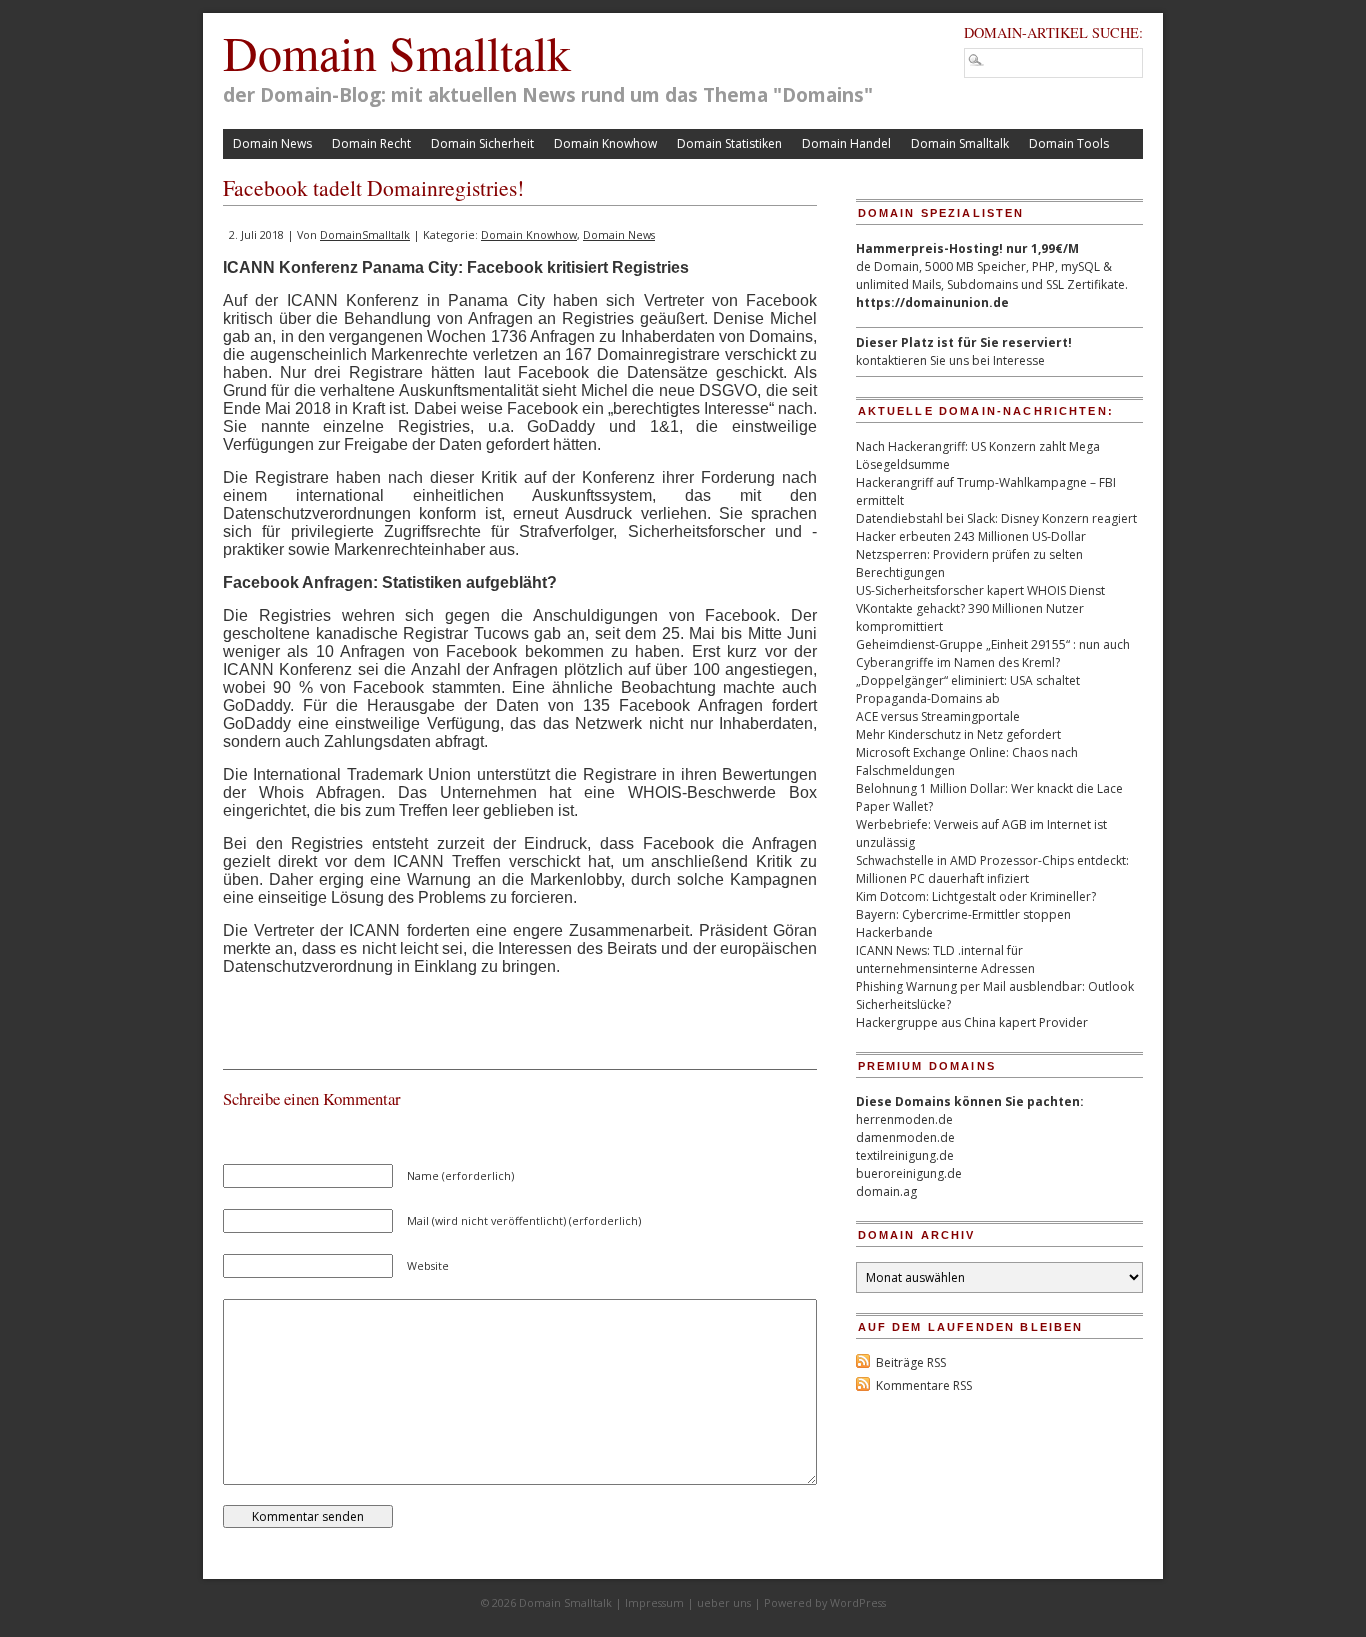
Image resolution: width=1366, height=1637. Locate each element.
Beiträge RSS (911, 1362)
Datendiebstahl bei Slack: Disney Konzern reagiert (996, 518)
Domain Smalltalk (397, 52)
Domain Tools (1069, 143)
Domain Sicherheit (482, 143)
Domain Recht (371, 143)
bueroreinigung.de (909, 1173)
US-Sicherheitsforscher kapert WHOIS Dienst (980, 590)
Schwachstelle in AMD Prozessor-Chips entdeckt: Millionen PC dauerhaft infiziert (992, 869)
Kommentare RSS (924, 1385)
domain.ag (886, 1191)
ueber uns (724, 1602)
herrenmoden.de (904, 1119)
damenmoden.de (905, 1137)
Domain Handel (846, 143)
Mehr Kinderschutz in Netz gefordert (958, 734)
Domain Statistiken (729, 143)
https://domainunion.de (932, 302)
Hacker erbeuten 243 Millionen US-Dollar (971, 536)
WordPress (858, 1602)
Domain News (272, 143)
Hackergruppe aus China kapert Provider (972, 1022)
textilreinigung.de (905, 1155)
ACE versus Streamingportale (938, 716)
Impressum (654, 1602)
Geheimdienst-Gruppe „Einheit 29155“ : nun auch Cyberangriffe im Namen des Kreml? (993, 653)
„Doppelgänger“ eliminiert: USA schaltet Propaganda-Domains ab (968, 689)
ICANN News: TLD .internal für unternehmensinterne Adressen (945, 959)
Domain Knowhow (605, 143)
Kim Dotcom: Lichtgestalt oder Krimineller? (976, 896)
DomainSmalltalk (365, 234)
